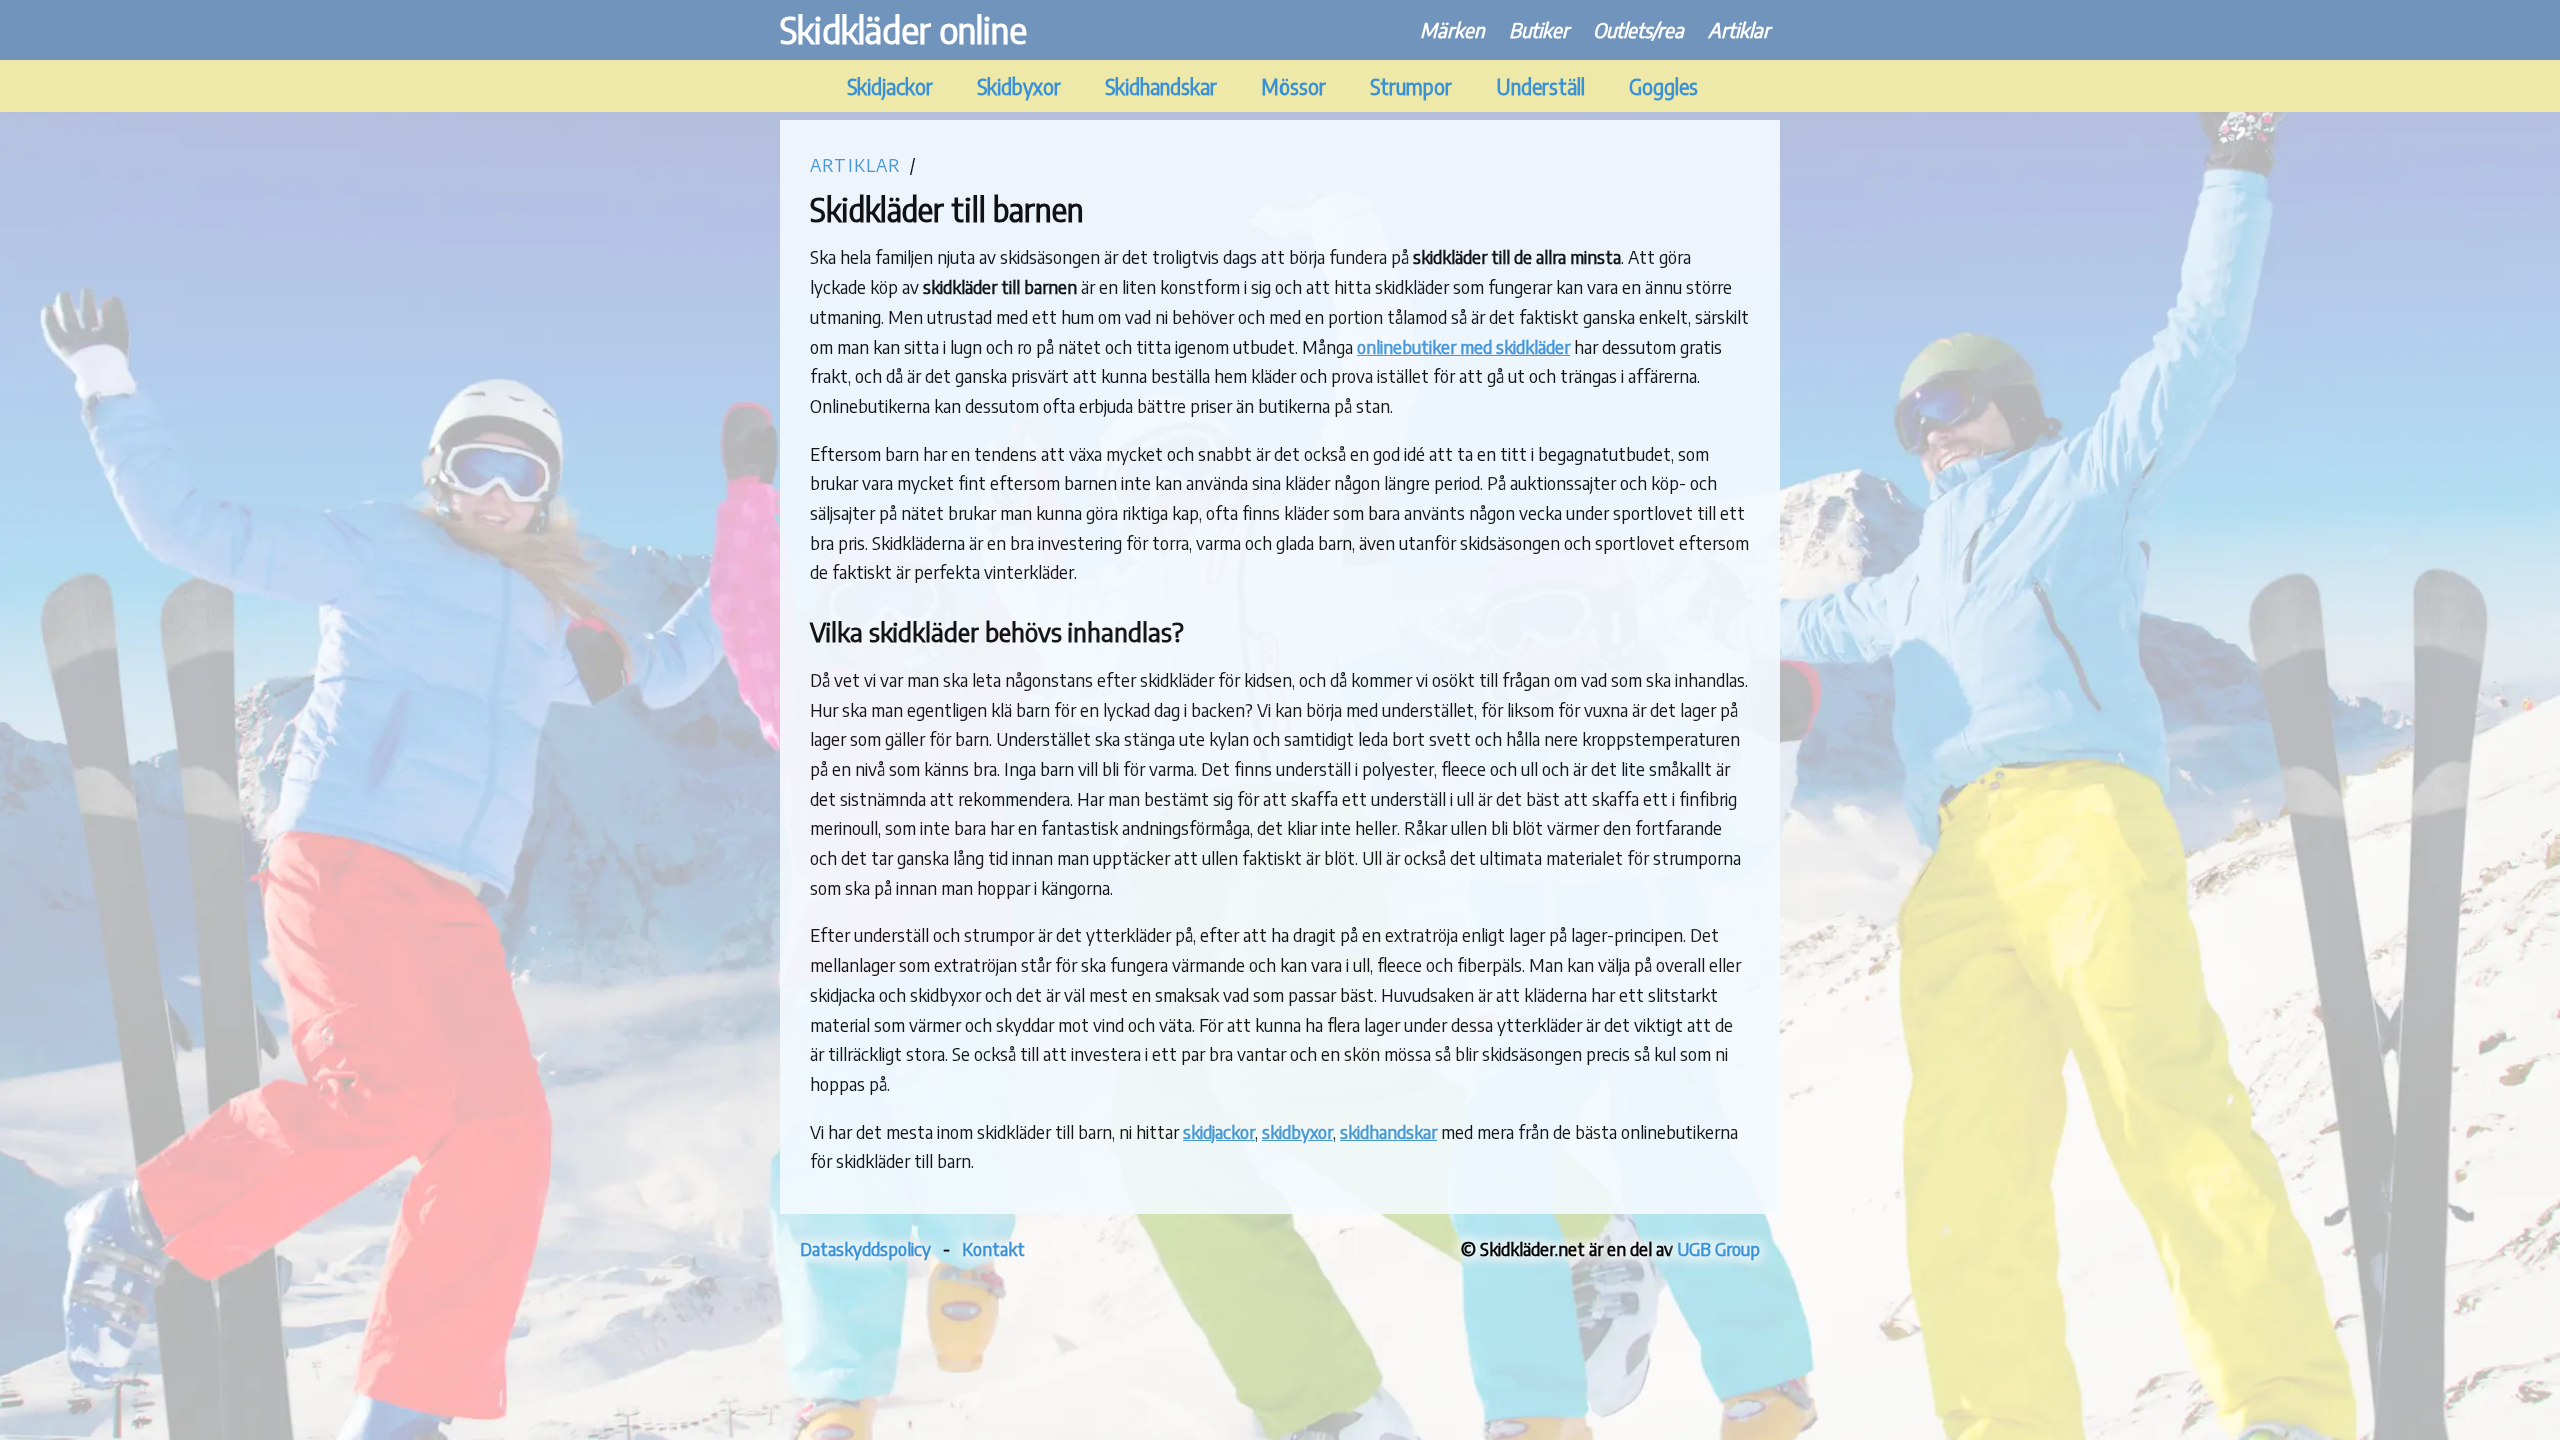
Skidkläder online (903, 29)
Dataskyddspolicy (865, 1248)
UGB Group (1718, 1248)
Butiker (1539, 29)
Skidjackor (890, 86)
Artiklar (1739, 29)
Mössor (1293, 86)
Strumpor (1411, 86)
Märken (1452, 29)
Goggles (1663, 86)
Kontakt (993, 1248)
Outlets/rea (1638, 29)
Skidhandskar (1161, 86)
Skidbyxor (1019, 86)
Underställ (1540, 86)
